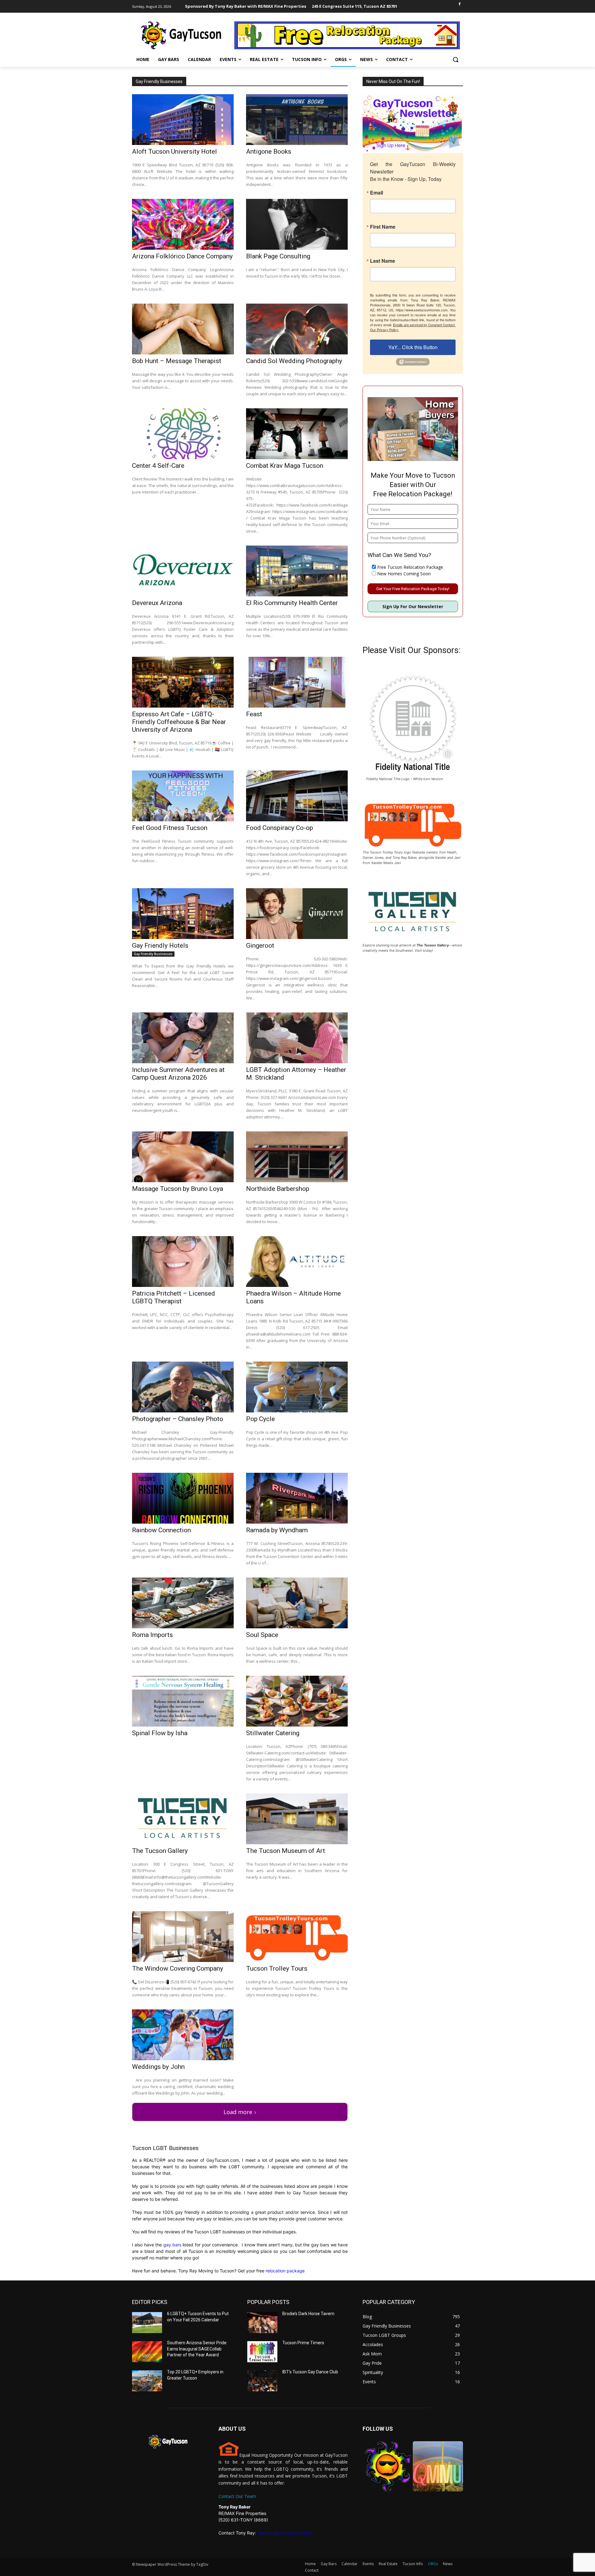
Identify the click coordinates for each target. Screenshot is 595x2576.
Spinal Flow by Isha (160, 1733)
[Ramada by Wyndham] (297, 1498)
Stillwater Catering (273, 1733)
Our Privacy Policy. (384, 330)
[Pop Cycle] (297, 1387)
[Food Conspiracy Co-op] (297, 796)
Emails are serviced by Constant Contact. (424, 325)
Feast (254, 714)
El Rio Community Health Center (292, 603)
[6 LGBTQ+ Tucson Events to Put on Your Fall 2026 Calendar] (147, 2323)
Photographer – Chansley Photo (178, 1419)
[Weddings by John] (183, 2035)
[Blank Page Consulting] (297, 224)
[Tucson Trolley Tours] (297, 1937)
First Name (383, 227)
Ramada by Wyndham (277, 1530)
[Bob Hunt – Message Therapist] (183, 329)
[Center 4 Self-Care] (183, 434)
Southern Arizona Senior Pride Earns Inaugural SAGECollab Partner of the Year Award (197, 2349)
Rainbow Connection (161, 1530)
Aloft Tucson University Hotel (174, 151)
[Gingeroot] (297, 914)
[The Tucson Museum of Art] (297, 1819)
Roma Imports (152, 1635)
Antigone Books (269, 151)
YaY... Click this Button (413, 347)
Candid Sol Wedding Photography (294, 361)
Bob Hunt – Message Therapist (177, 361)
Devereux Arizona (157, 603)
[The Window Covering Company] (183, 1937)
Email (377, 193)
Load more (238, 2112)
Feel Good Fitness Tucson (170, 828)
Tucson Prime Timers (303, 2343)
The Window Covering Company (178, 1968)
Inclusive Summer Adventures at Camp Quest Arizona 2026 (178, 1074)
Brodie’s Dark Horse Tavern (308, 2314)
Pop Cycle (260, 1419)
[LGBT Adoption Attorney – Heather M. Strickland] (297, 1038)
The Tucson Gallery (160, 1851)
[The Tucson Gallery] (183, 1819)
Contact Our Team (237, 2496)
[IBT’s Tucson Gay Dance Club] (262, 2381)
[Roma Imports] (183, 1603)
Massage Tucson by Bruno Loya (178, 1189)
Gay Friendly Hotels (160, 946)
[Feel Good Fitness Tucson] (183, 796)
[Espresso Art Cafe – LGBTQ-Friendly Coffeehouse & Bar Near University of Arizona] (183, 682)
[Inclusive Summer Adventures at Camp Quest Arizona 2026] (183, 1038)
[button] (456, 59)
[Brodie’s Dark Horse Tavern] (262, 2323)
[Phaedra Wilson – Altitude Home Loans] (297, 1262)
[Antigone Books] (297, 120)
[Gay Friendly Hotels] (183, 914)
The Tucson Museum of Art (286, 1851)
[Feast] (297, 682)
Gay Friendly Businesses (153, 954)
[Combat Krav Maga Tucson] (297, 434)
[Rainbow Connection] (183, 1498)
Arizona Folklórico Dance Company (182, 256)
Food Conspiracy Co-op (280, 828)
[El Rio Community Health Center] (297, 571)
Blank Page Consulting (278, 256)
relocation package (284, 2271)
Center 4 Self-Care (158, 466)
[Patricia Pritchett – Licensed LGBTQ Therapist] (183, 1262)
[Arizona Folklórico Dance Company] (183, 224)
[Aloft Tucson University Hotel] (183, 120)
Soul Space (262, 1635)
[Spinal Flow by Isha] (183, 1701)
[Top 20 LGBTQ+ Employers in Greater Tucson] (147, 2381)
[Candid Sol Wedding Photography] (297, 329)
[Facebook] (459, 4)
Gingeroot (260, 946)
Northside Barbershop (278, 1189)
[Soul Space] (297, 1603)
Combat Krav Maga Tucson (285, 466)
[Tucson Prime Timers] (262, 2352)
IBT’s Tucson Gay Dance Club (310, 2372)
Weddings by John (158, 2067)
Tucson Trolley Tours (277, 1968)
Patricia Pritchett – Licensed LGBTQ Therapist (174, 1297)
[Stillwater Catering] (297, 1701)
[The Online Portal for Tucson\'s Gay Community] (182, 35)
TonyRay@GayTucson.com (284, 2533)
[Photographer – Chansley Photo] (183, 1387)
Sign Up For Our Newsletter (413, 606)
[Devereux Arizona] (183, 571)
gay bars (172, 2245)
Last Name (383, 261)
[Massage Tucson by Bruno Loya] (183, 1157)
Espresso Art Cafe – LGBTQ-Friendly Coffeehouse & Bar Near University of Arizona (179, 722)
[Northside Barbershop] (297, 1157)
